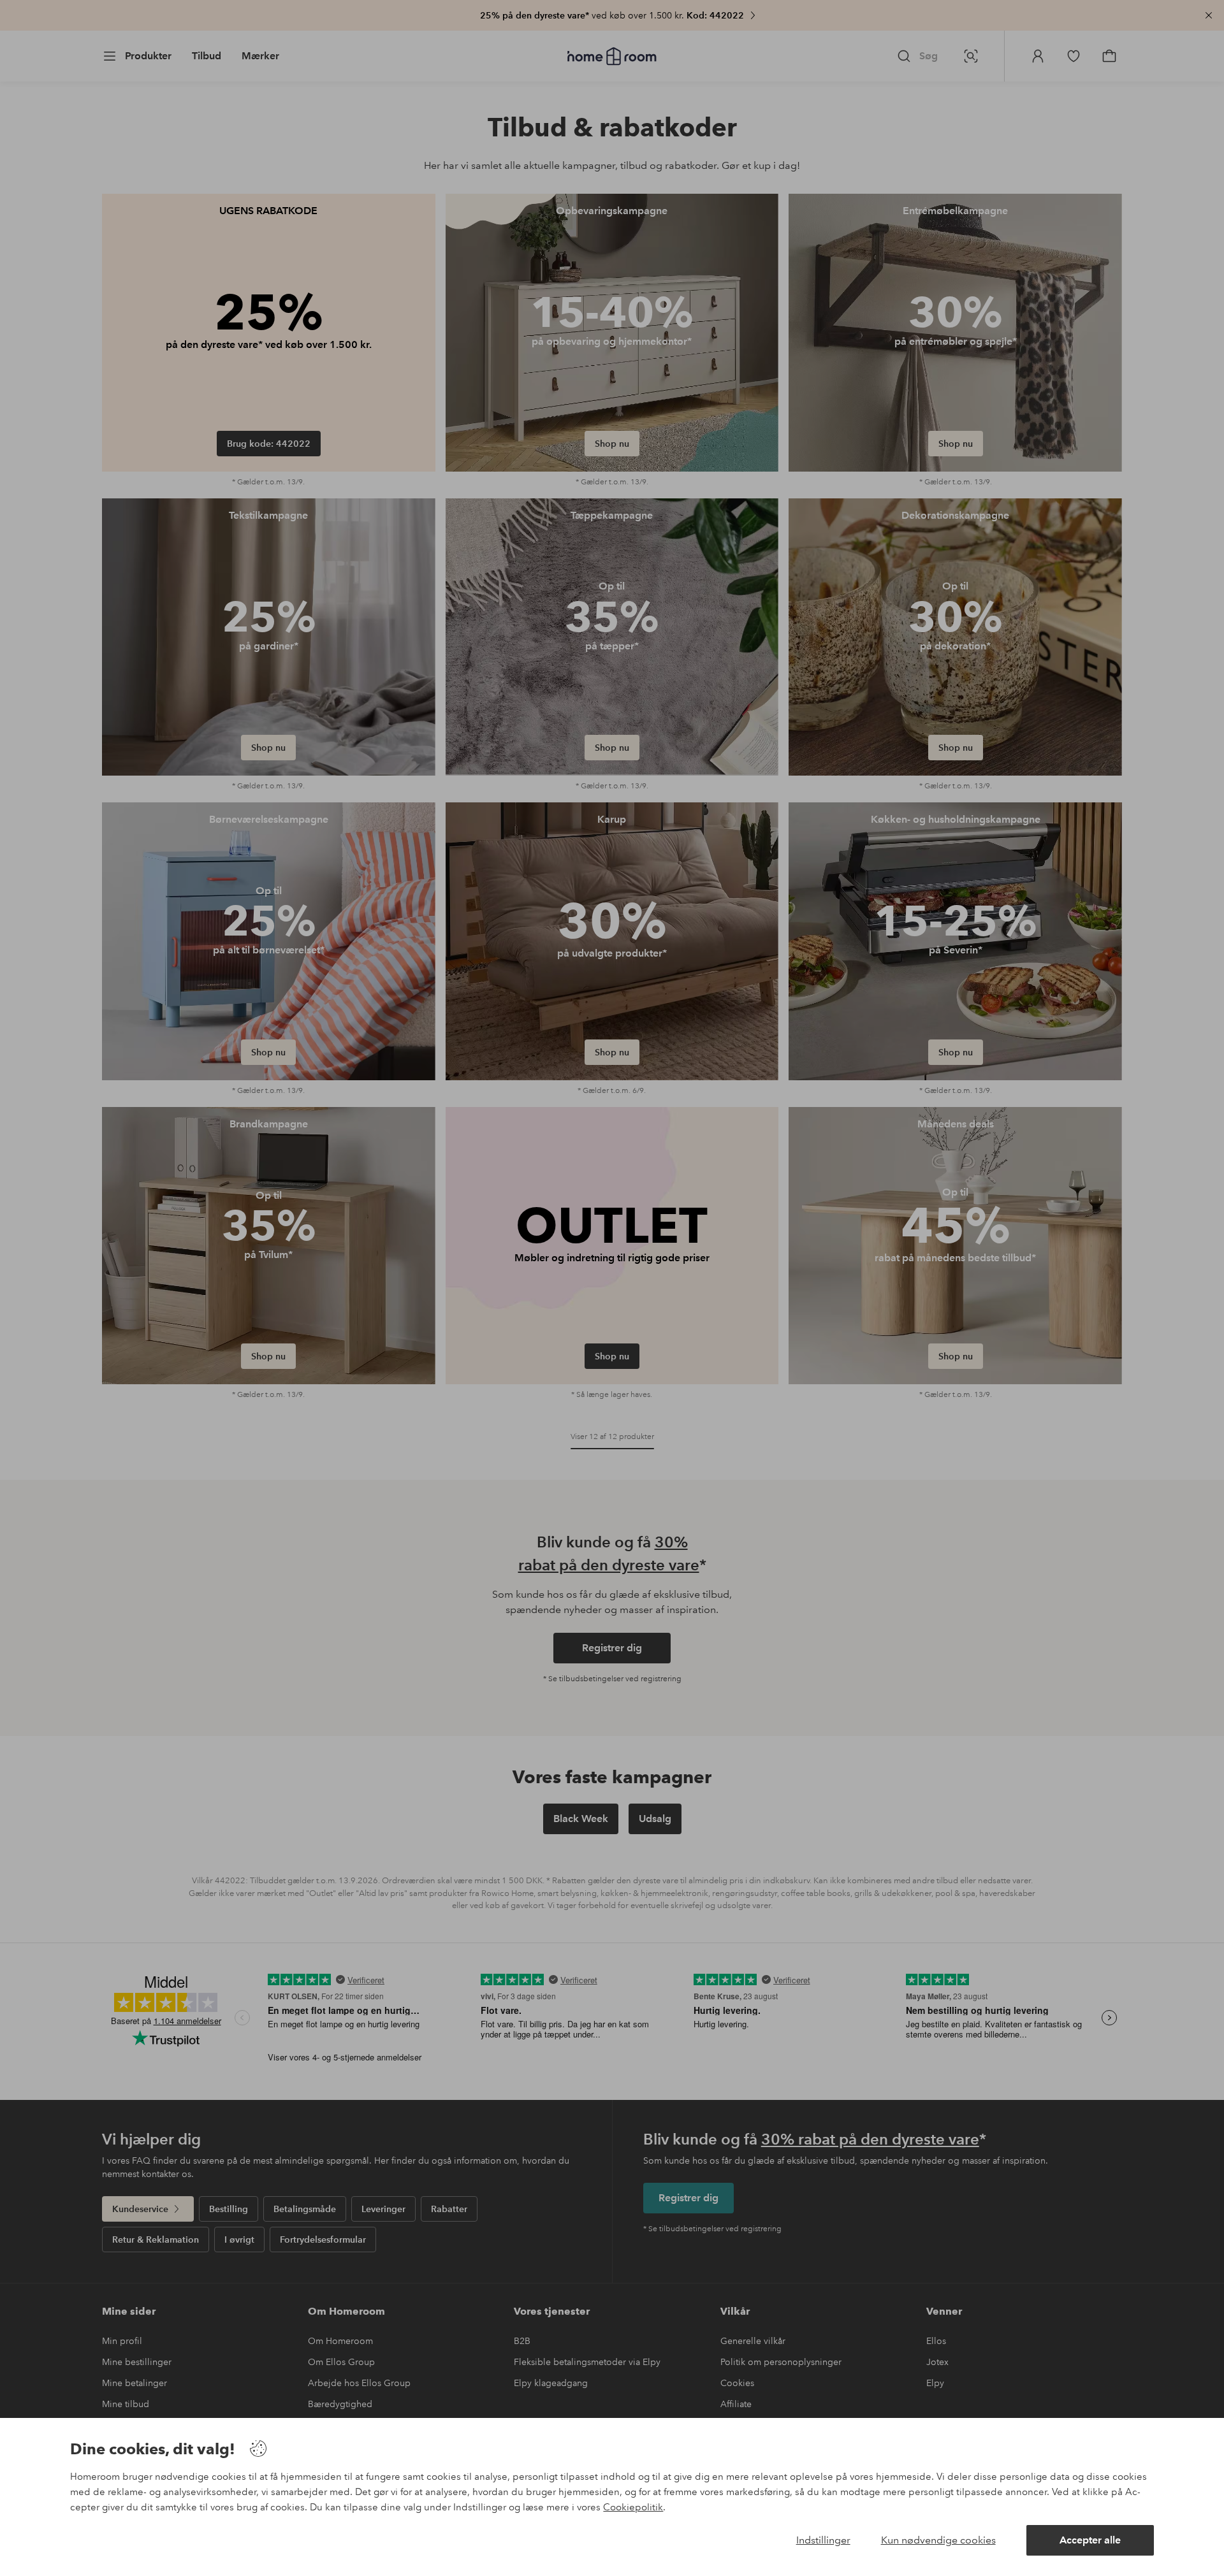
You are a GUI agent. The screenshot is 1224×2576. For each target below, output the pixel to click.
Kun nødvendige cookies (938, 2540)
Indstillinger (823, 2540)
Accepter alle (1090, 2540)
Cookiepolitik (633, 2507)
